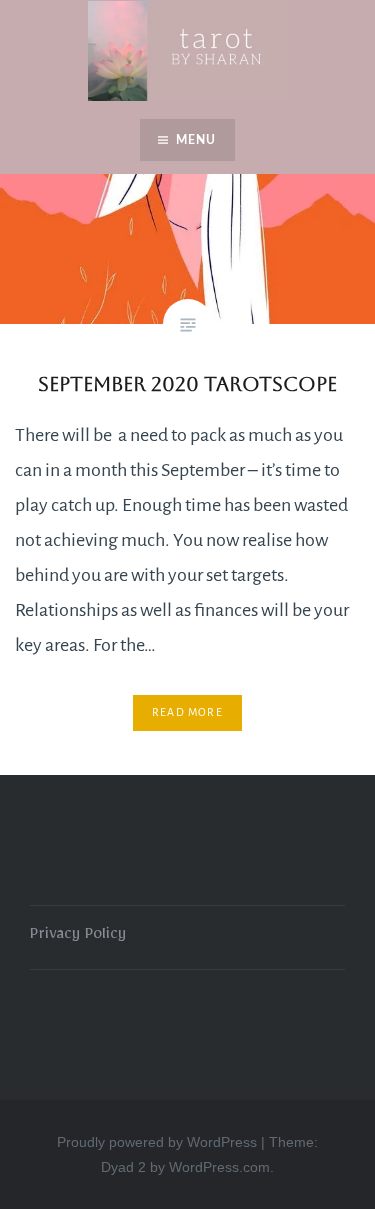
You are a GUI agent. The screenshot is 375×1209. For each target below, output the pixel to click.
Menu (196, 140)
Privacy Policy (78, 937)
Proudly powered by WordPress (157, 1142)
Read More (187, 712)
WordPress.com (219, 1167)
